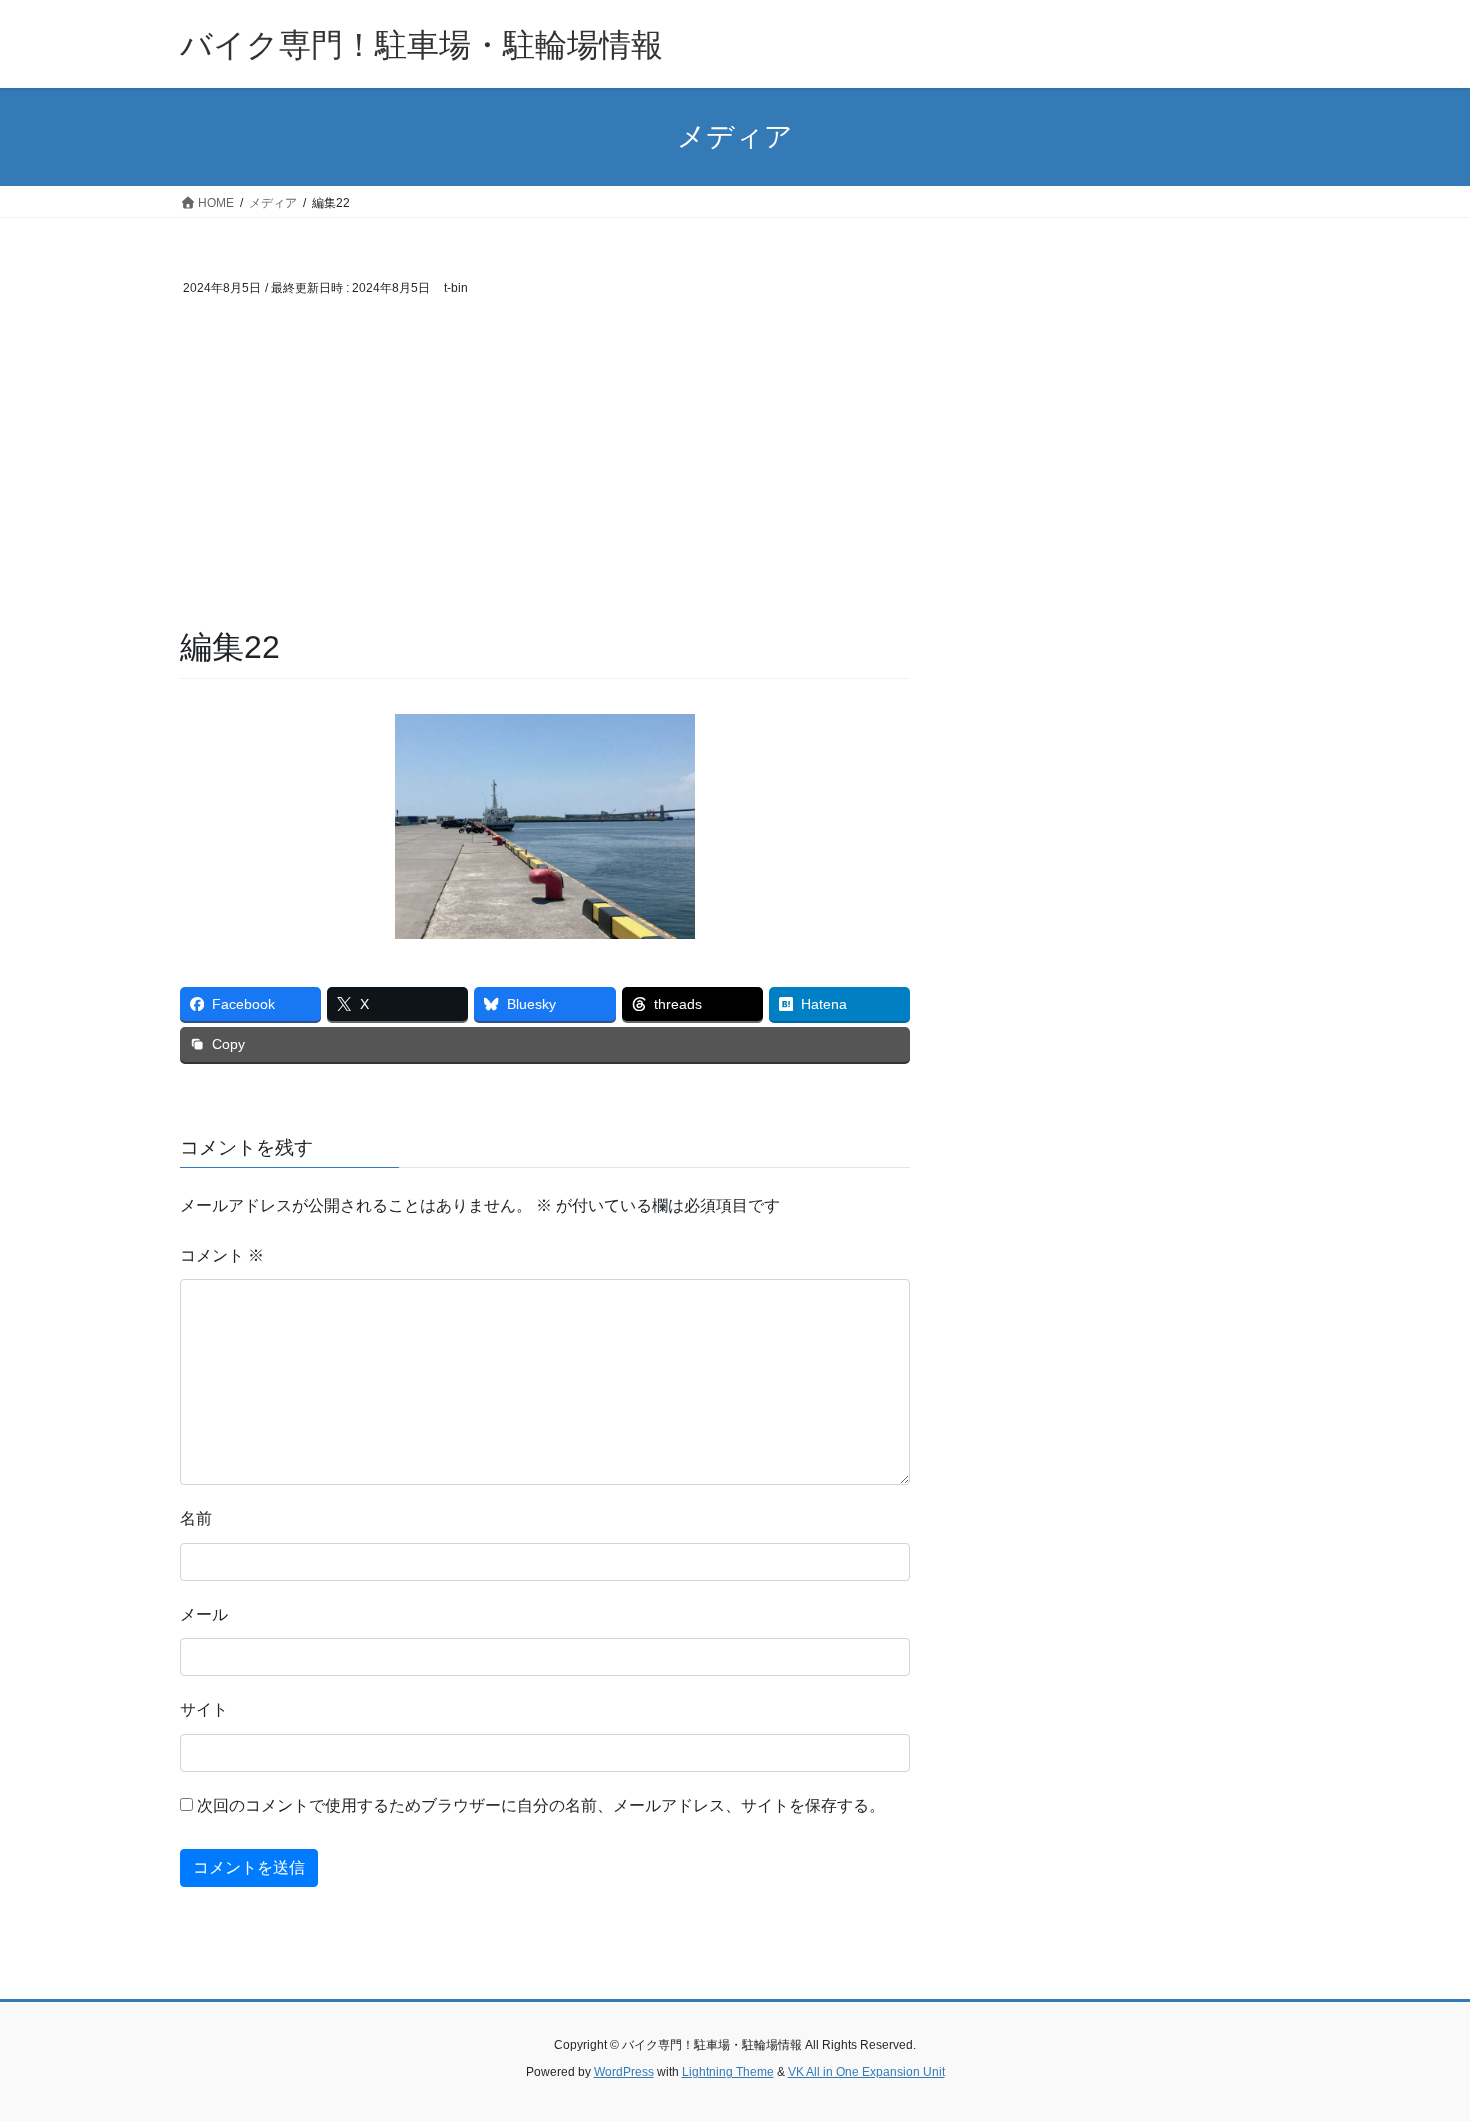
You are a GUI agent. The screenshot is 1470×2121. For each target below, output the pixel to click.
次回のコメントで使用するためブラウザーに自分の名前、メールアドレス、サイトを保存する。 (541, 1805)
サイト (204, 1709)
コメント (222, 1255)
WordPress (624, 2072)
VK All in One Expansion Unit (866, 2072)
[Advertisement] (545, 475)
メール (204, 1614)
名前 (196, 1518)
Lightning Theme (728, 2072)
